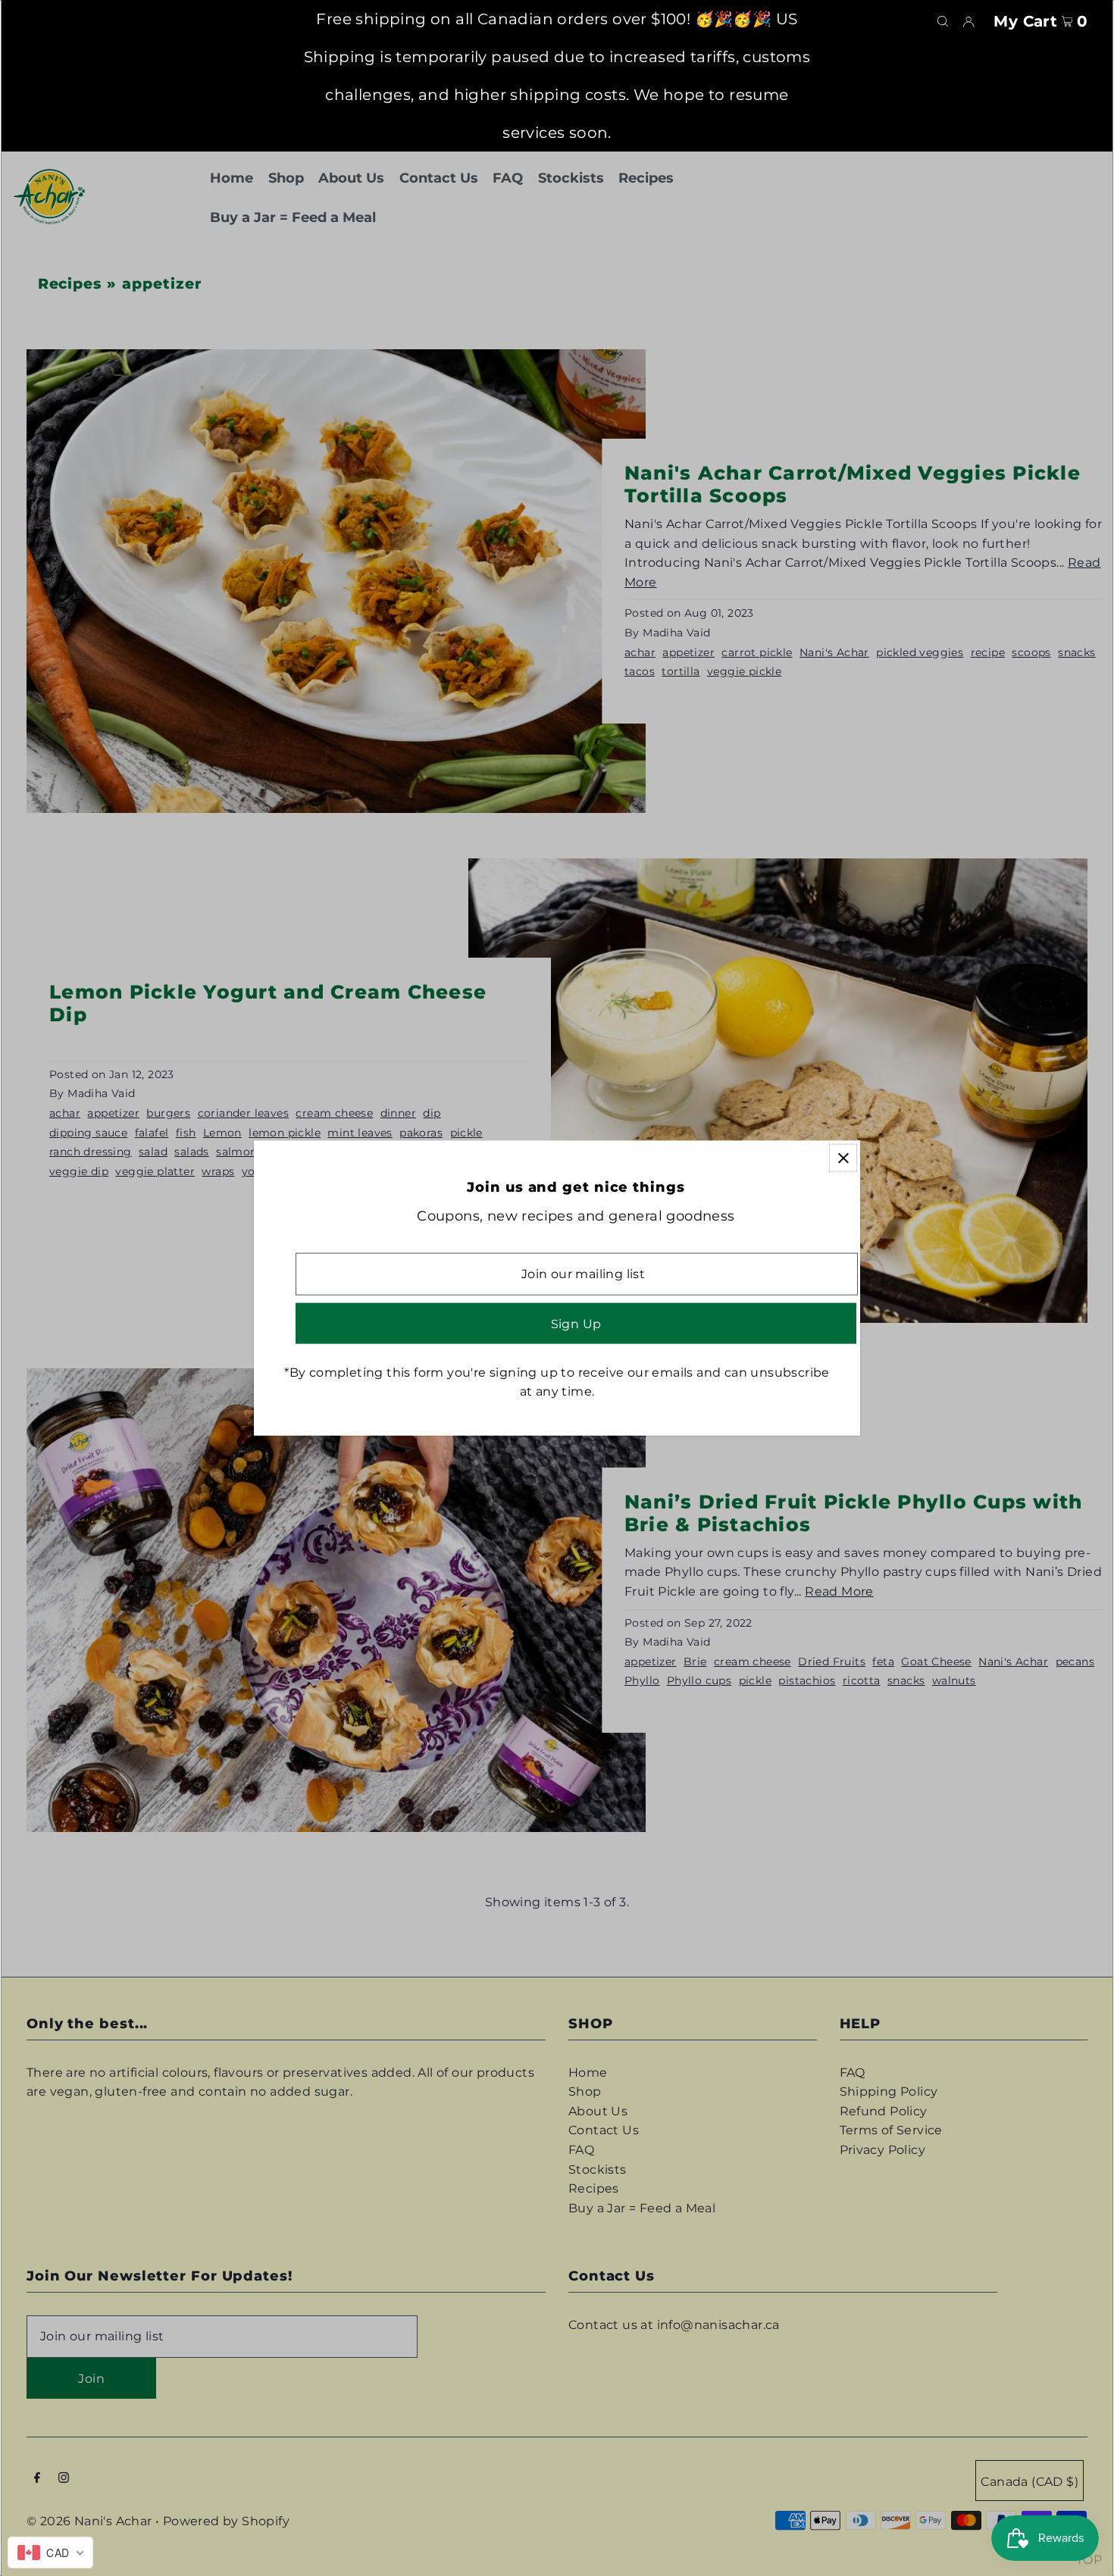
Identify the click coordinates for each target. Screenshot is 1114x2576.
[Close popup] (843, 1158)
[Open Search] (943, 20)
